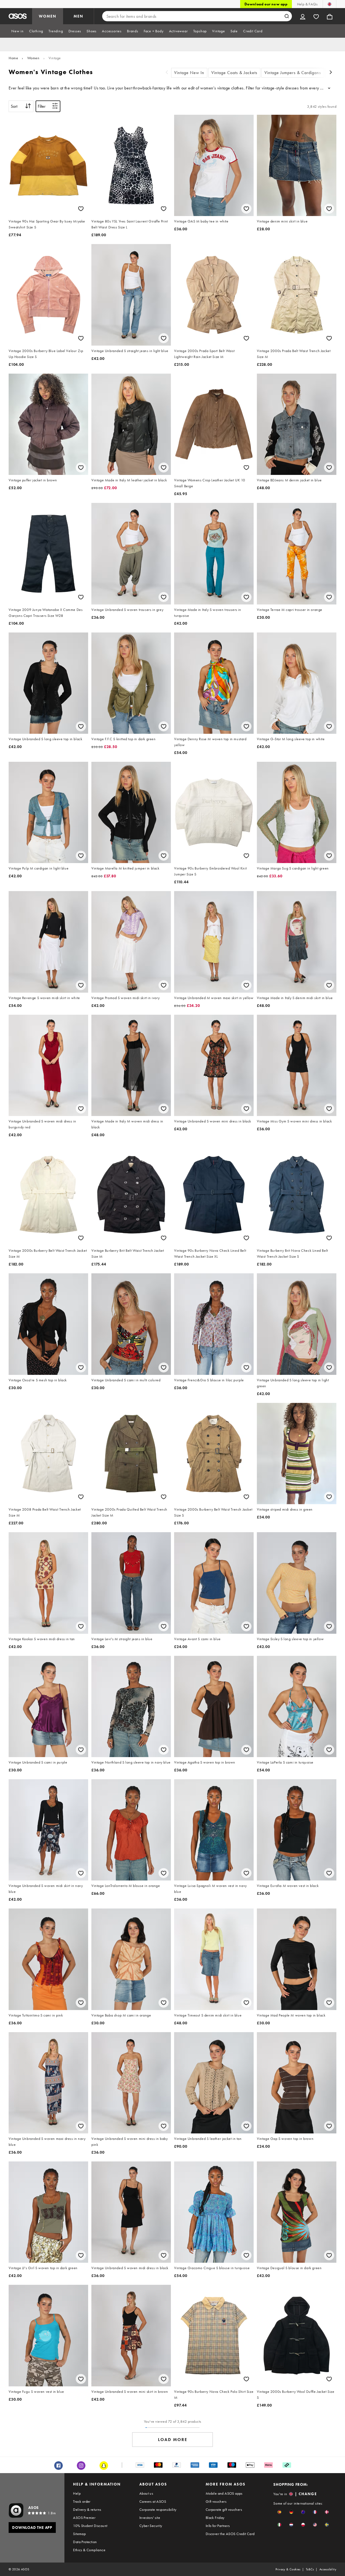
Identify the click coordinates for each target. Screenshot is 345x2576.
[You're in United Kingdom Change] (330, 4)
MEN (78, 16)
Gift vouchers (216, 2501)
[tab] (18, 31)
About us (146, 2493)
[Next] (331, 73)
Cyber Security (151, 2526)
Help (77, 2493)
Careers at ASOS (153, 2501)
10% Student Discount (90, 2526)
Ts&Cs (310, 2569)
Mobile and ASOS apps (224, 2493)
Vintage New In (189, 73)
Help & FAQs (307, 4)
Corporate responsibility (158, 2509)
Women (33, 58)
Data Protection (85, 2542)
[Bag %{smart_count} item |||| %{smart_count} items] (330, 16)
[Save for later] (81, 209)
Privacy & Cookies (288, 2569)
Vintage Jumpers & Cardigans (293, 73)
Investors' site (150, 2518)
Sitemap (79, 2534)
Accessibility (328, 2569)
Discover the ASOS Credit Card (230, 2534)
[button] (279, 2512)
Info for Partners (218, 2526)
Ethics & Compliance (89, 2550)
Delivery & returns (87, 2509)
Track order (82, 2501)
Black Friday (215, 2518)
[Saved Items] (316, 16)
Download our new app (266, 4)
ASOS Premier (84, 2518)
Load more (173, 2440)
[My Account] (303, 16)
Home (13, 58)
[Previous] (167, 73)
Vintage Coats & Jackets (234, 73)
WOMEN (48, 16)
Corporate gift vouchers (224, 2509)
